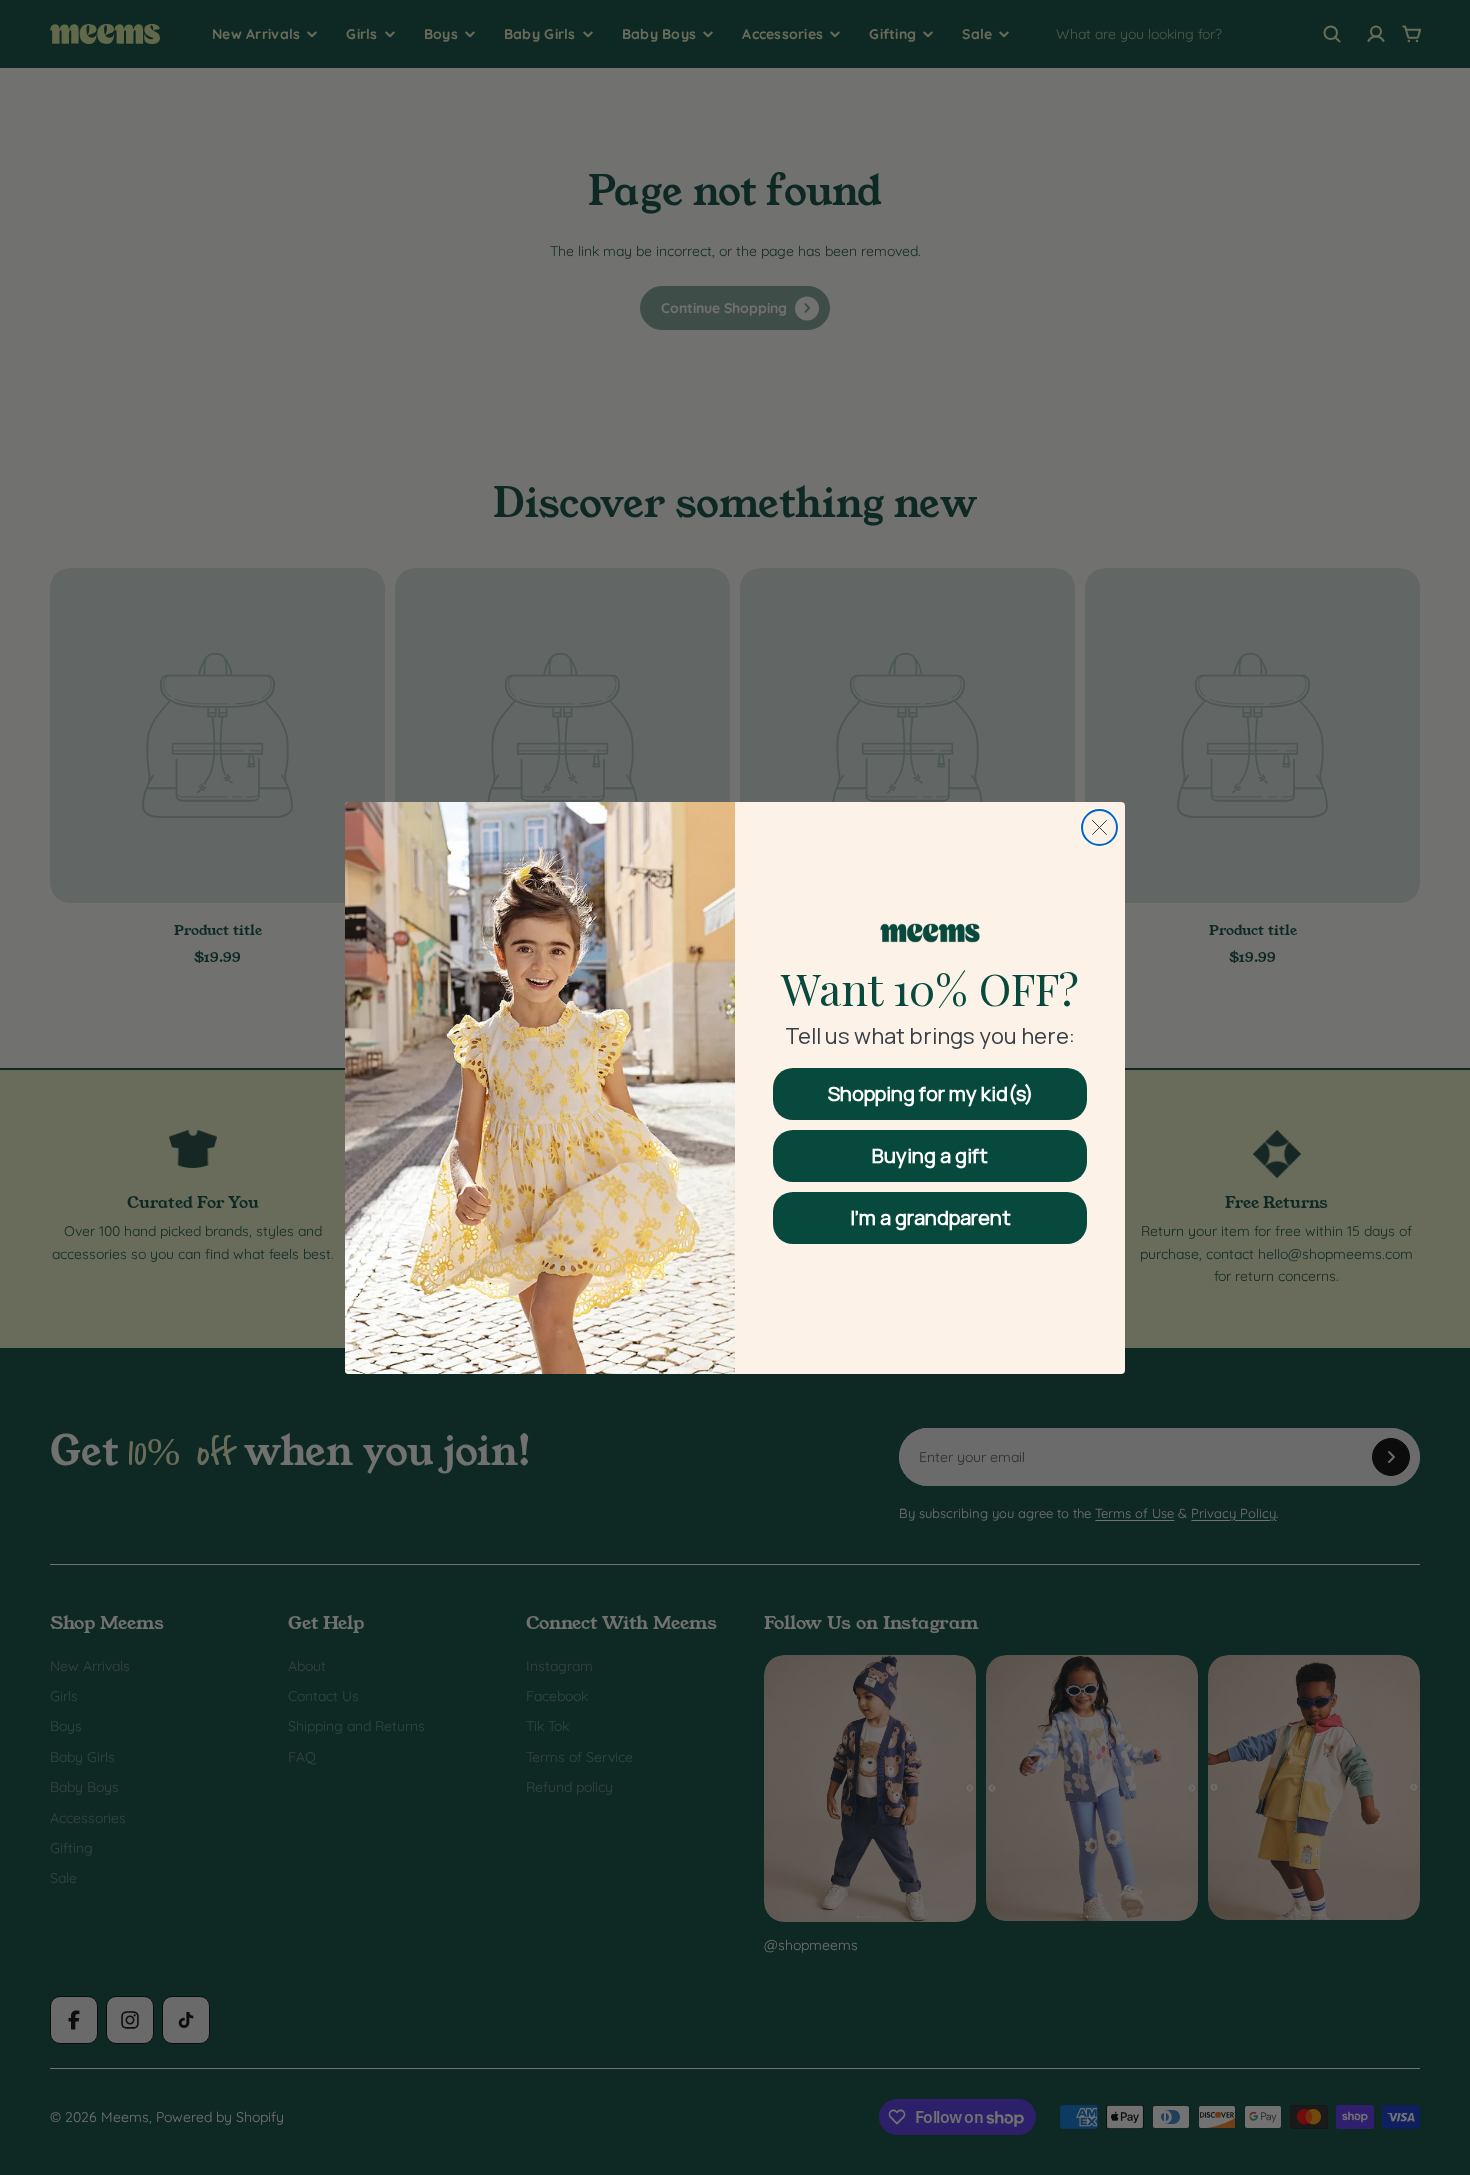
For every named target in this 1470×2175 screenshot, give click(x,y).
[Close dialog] (1099, 827)
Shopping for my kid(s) (930, 1093)
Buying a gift (930, 1155)
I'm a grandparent (930, 1217)
